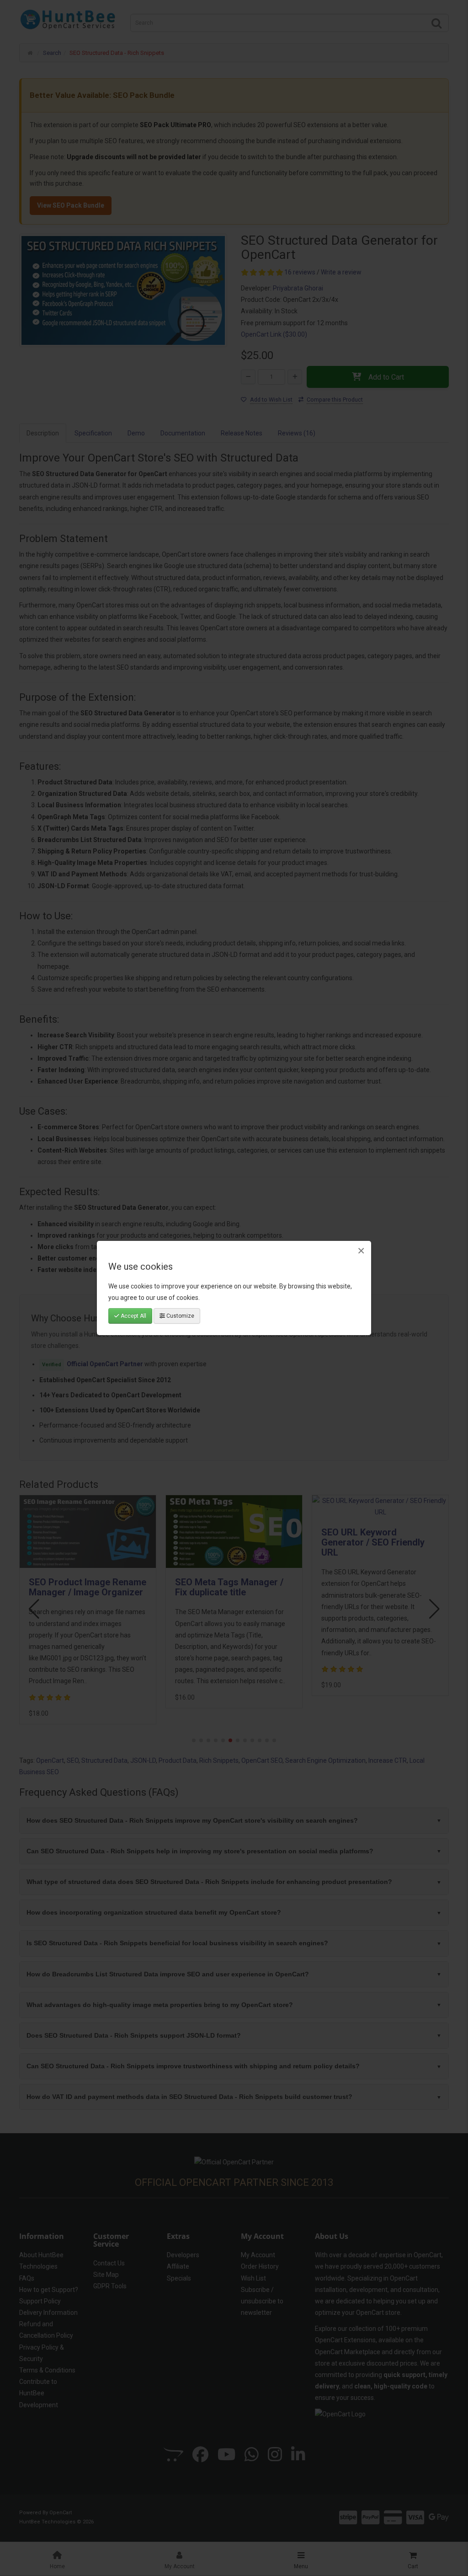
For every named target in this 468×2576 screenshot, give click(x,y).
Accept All (133, 1316)
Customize (180, 1316)
